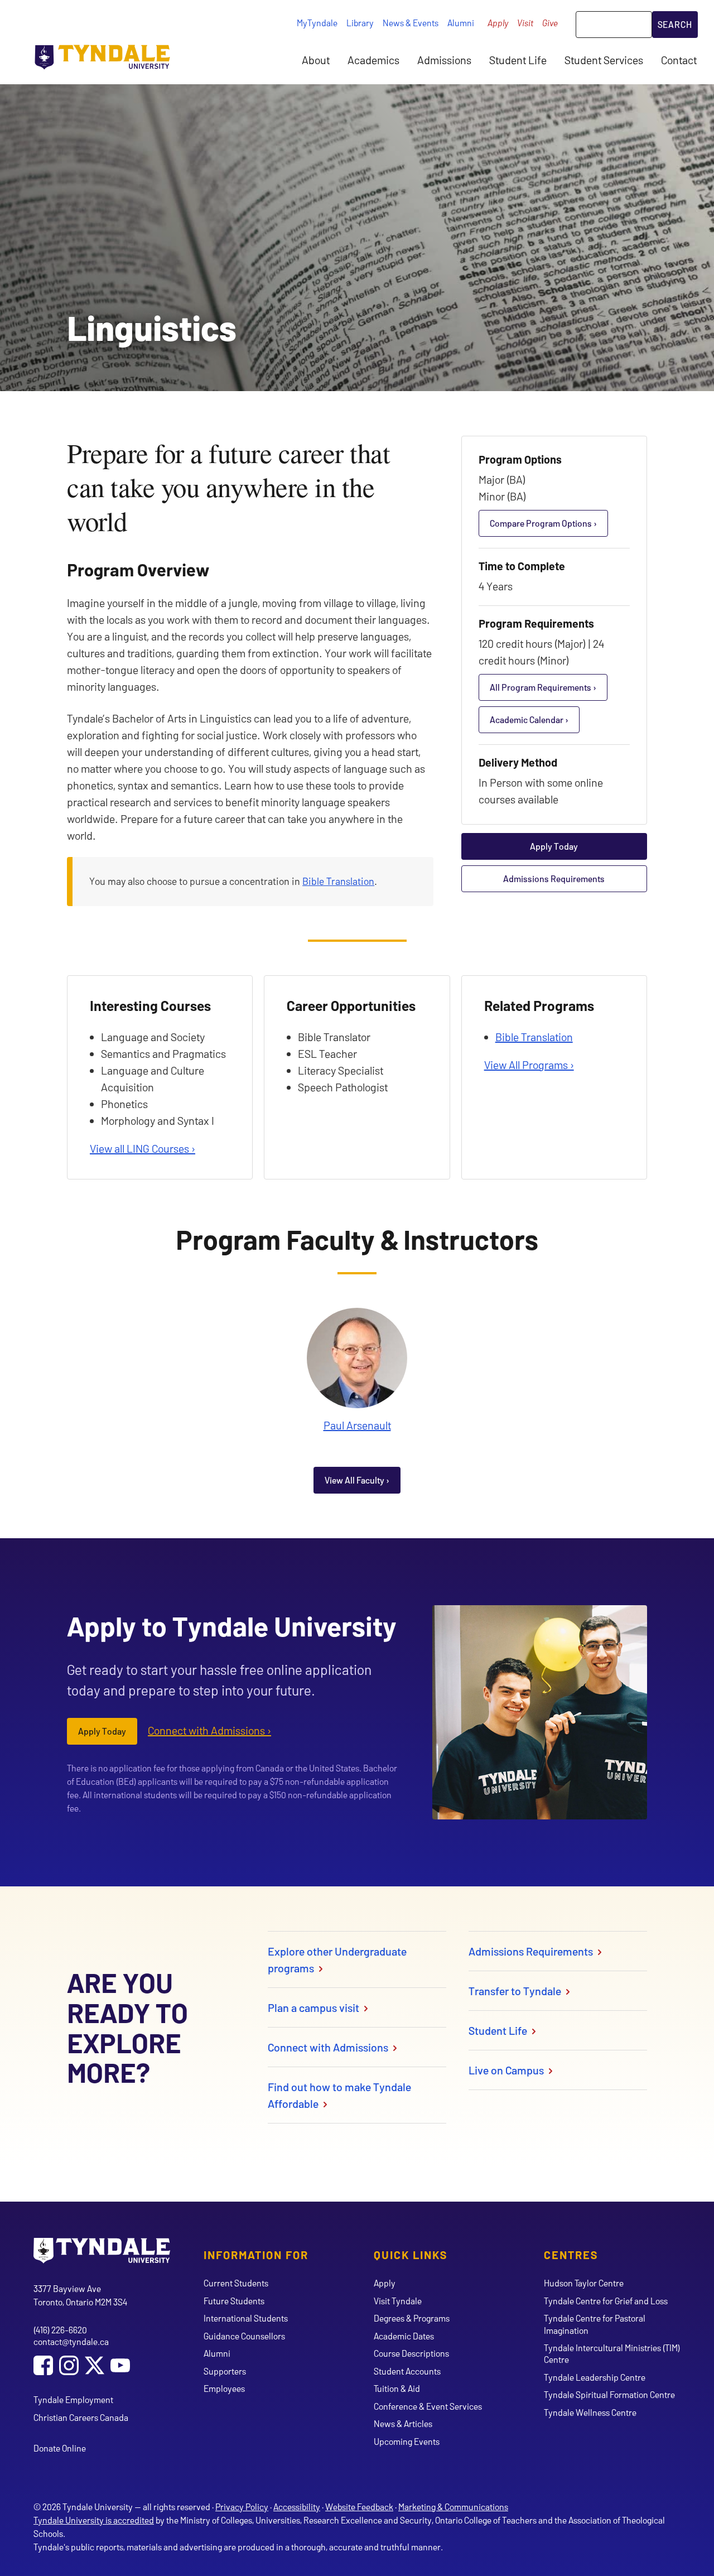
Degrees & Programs (412, 2318)
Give (550, 23)
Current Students (236, 2283)
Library (360, 23)
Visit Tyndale (398, 2301)
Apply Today (554, 846)
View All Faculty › (357, 1480)
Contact (679, 60)
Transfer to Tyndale (516, 1991)
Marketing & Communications (453, 2507)
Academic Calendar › (529, 719)
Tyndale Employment (73, 2399)
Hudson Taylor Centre (584, 2283)
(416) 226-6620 (60, 2330)
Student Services (604, 60)
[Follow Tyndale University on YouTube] (120, 2366)
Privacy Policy (242, 2507)
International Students (246, 2318)
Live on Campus (507, 2070)
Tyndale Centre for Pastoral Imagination (595, 2324)
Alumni (461, 23)
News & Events (411, 23)
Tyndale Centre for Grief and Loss (606, 2301)
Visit (525, 23)
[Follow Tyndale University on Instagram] (69, 2366)
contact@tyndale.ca (71, 2341)
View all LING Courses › (143, 1148)
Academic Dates (404, 2336)
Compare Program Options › (543, 523)
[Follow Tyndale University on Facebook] (43, 2366)
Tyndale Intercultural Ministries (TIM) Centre (612, 2353)
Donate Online (60, 2448)
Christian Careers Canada (81, 2417)
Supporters (225, 2371)
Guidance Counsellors (244, 2336)
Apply (498, 23)
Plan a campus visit (315, 2007)
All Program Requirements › (543, 687)
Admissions (444, 60)
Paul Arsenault (357, 1425)
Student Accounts (407, 2371)
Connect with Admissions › (209, 1730)
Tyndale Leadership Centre (595, 2377)
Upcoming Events (407, 2441)
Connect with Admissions (329, 2047)
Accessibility (297, 2507)
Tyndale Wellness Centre (590, 2412)
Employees (224, 2388)
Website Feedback (359, 2507)
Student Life (518, 60)
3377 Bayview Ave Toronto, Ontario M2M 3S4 (80, 2295)
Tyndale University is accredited (94, 2520)
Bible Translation (338, 881)
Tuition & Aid (397, 2388)
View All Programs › (529, 1065)
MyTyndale (317, 23)
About (316, 60)
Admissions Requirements (554, 878)
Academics (373, 60)
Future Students (234, 2301)
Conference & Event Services (428, 2406)
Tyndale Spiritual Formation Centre (609, 2394)
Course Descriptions (411, 2353)
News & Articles (403, 2423)
